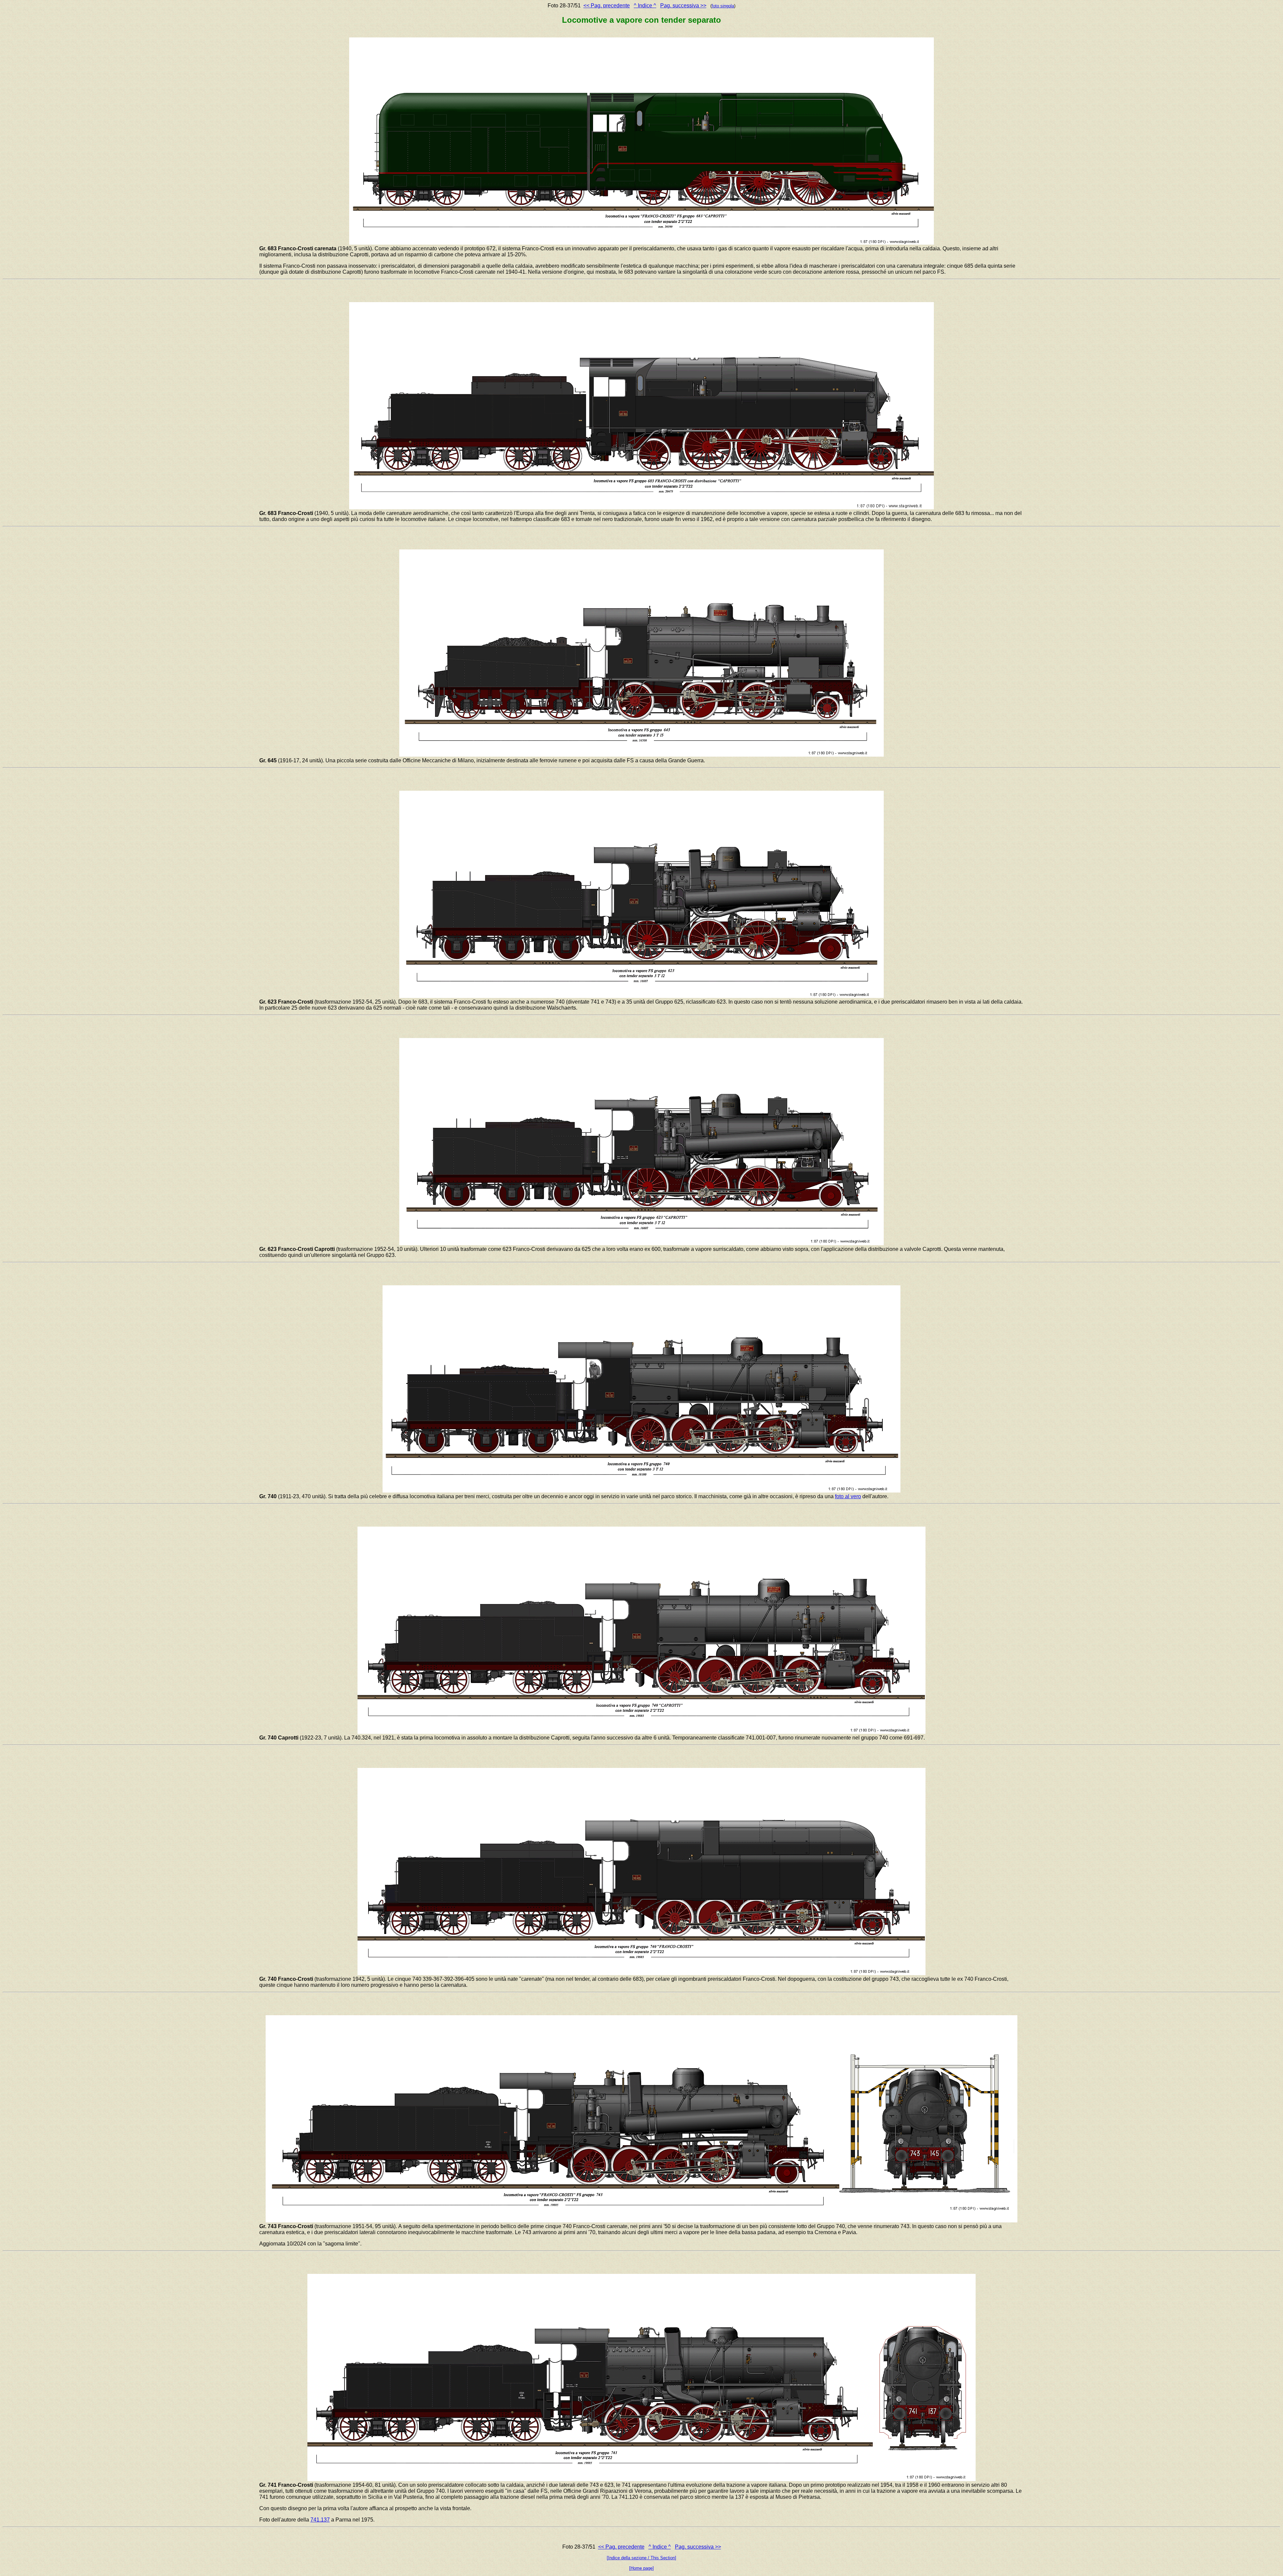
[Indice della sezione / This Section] (641, 2558)
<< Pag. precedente (607, 6)
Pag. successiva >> (683, 6)
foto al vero (848, 1496)
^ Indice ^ (645, 6)
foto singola (723, 6)
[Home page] (641, 2568)
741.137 (320, 2520)
